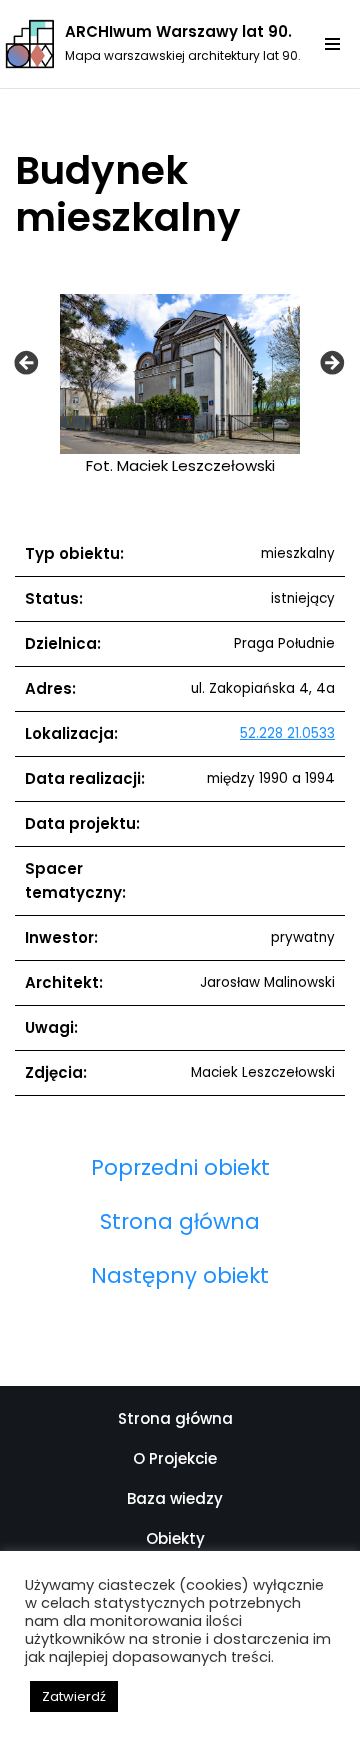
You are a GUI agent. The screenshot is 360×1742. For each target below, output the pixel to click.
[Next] (332, 361)
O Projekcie (175, 1458)
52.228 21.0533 (287, 733)
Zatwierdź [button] (74, 1696)
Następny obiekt (180, 1275)
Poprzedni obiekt (180, 1167)
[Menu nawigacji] (340, 44)
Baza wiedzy (175, 1498)
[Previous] (26, 361)
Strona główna (180, 1221)
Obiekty (175, 1538)
